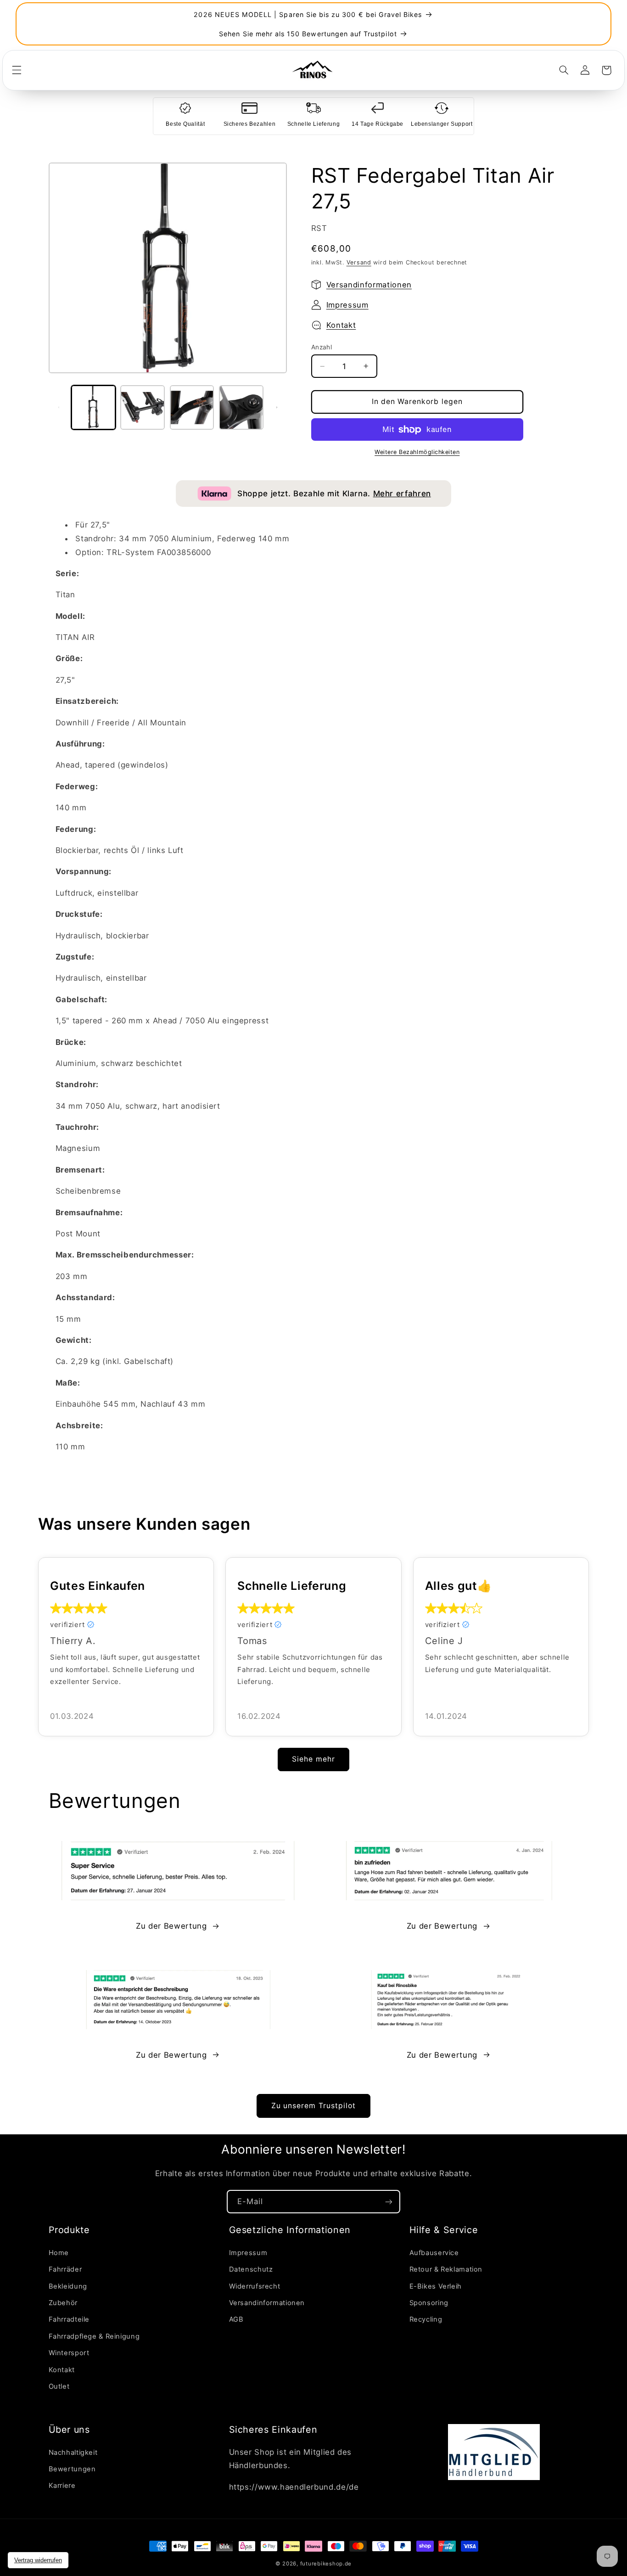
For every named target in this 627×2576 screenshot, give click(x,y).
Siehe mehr (313, 1759)
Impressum (347, 305)
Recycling (426, 2319)
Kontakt (341, 325)
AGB (236, 2319)
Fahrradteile (69, 2319)
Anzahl (322, 347)
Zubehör (63, 2303)
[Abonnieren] (389, 2202)
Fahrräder (65, 2269)
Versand (359, 262)
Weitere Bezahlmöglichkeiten (417, 452)
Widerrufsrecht (255, 2286)
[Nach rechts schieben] (277, 407)
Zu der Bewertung (171, 1926)
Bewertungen (72, 2469)
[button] (17, 70)
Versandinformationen (369, 285)
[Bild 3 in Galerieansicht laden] (192, 407)
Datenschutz (251, 2269)
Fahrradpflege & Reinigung (94, 2336)
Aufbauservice (434, 2253)
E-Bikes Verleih (436, 2286)
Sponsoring (429, 2303)
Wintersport (69, 2353)
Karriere (62, 2486)
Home (59, 2253)
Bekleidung (68, 2286)
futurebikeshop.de (326, 2564)
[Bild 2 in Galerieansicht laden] (143, 407)
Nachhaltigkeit (73, 2453)
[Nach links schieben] (59, 407)
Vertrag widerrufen (38, 2560)
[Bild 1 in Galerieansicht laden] (93, 407)
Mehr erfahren (402, 494)
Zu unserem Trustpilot (313, 2106)
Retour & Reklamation (446, 2269)
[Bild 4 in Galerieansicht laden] (241, 407)
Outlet (59, 2386)
